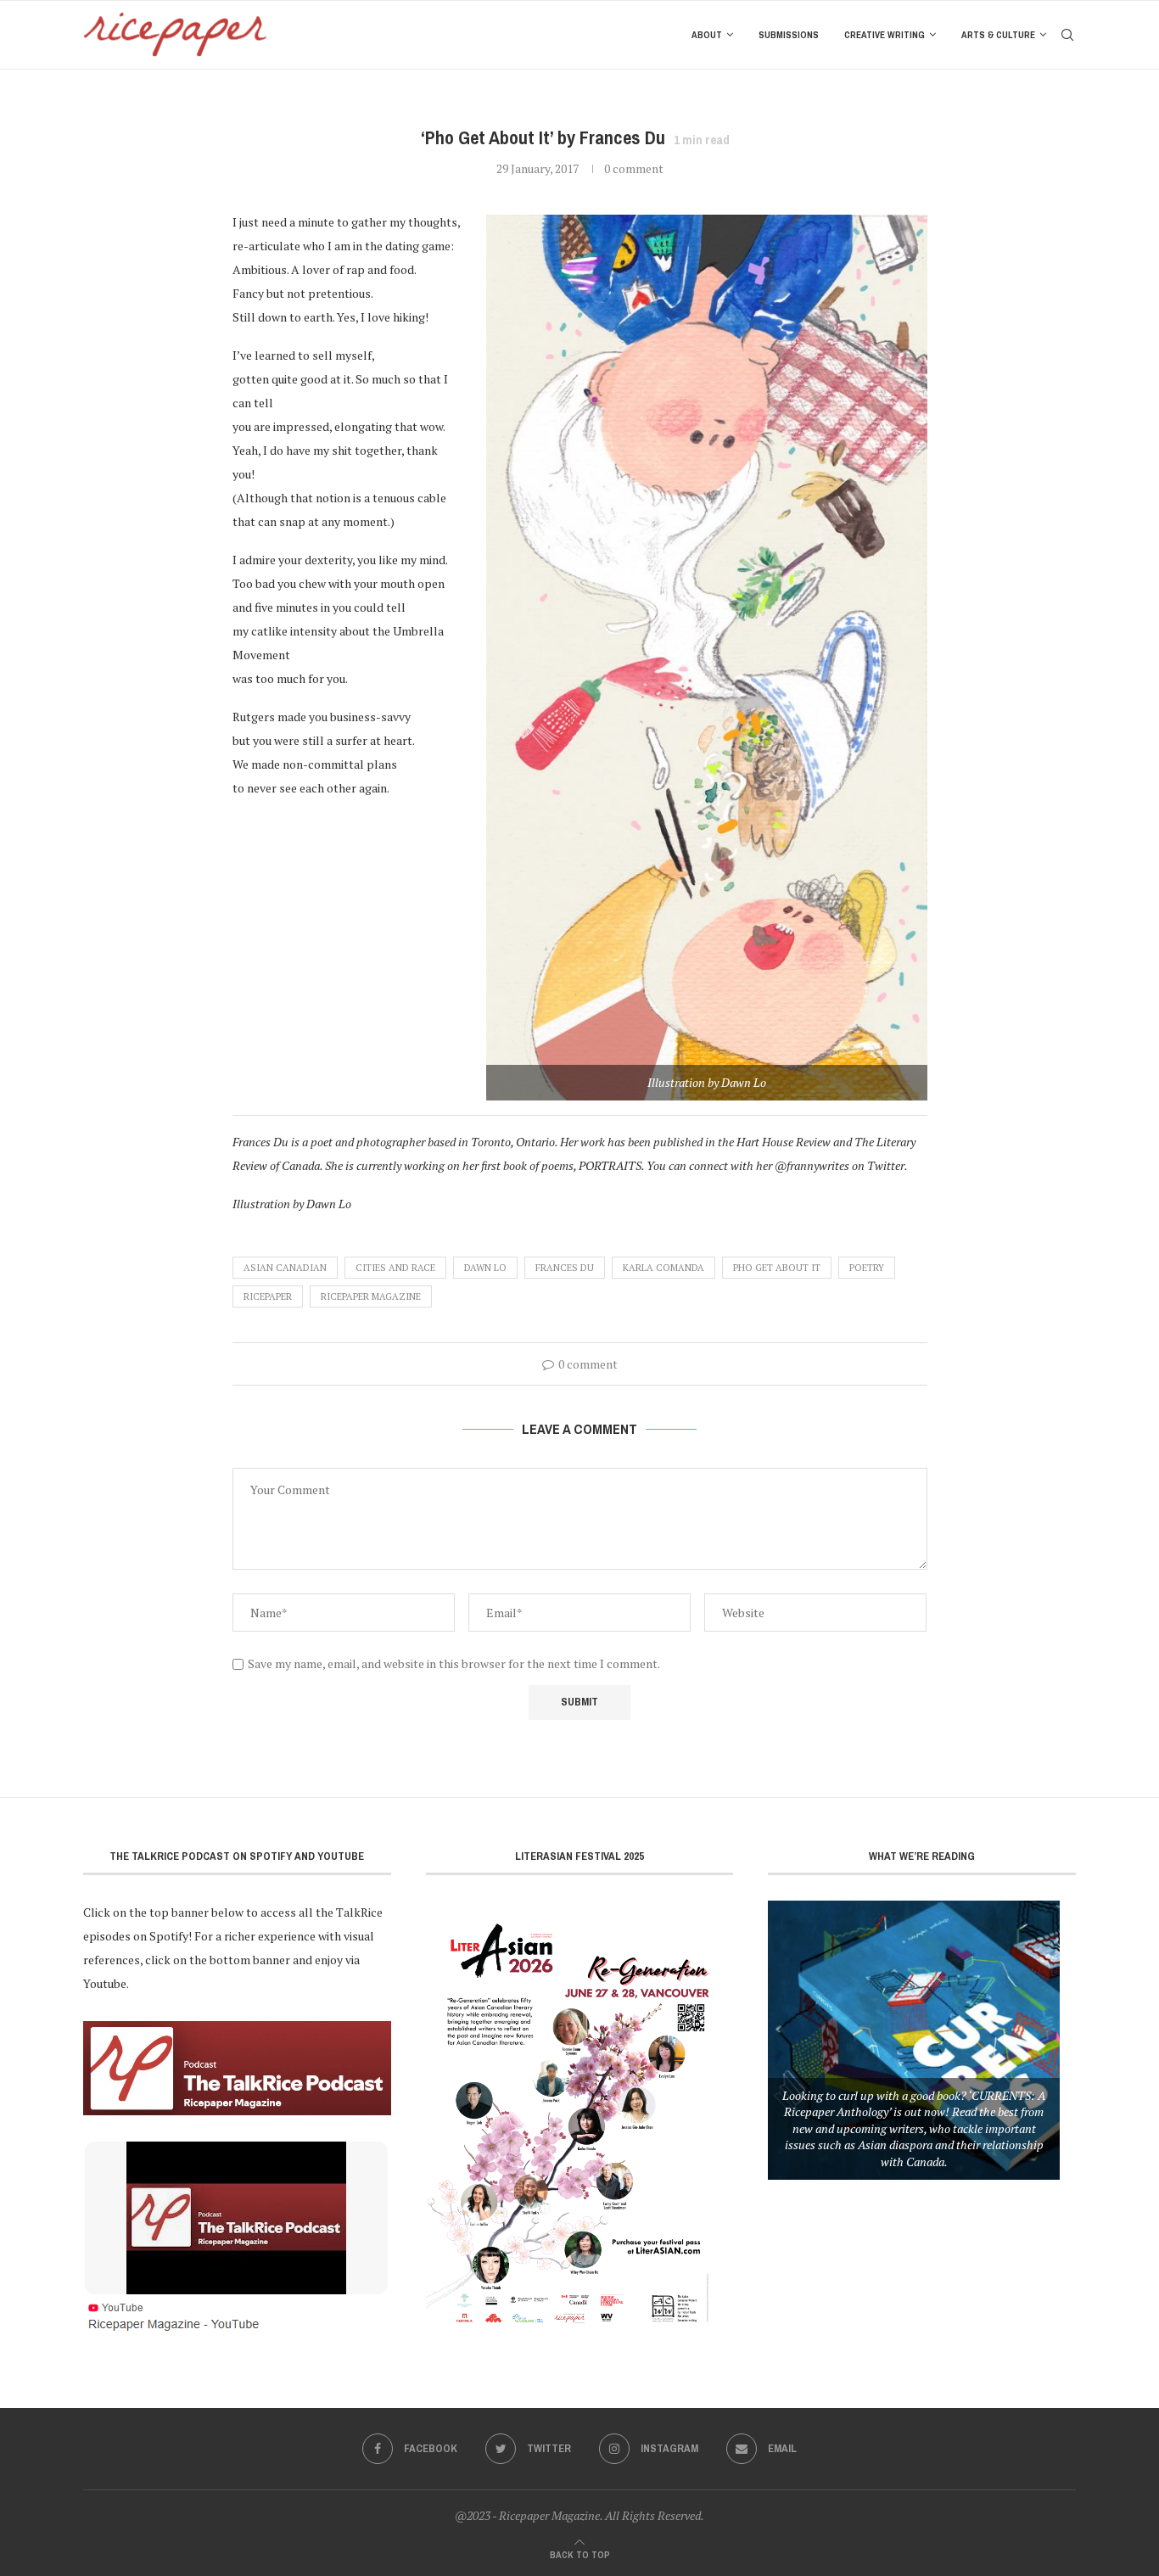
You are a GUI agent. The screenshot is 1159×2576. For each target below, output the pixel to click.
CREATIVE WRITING (885, 35)
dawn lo (485, 1268)
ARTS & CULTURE (998, 35)
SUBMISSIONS (789, 35)
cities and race (395, 1268)
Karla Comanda (663, 1268)
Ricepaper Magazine (371, 1296)
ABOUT (707, 35)
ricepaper (268, 1296)
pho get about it (777, 1268)
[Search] (1067, 35)
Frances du (565, 1268)
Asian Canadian (285, 1268)
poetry (867, 1268)
